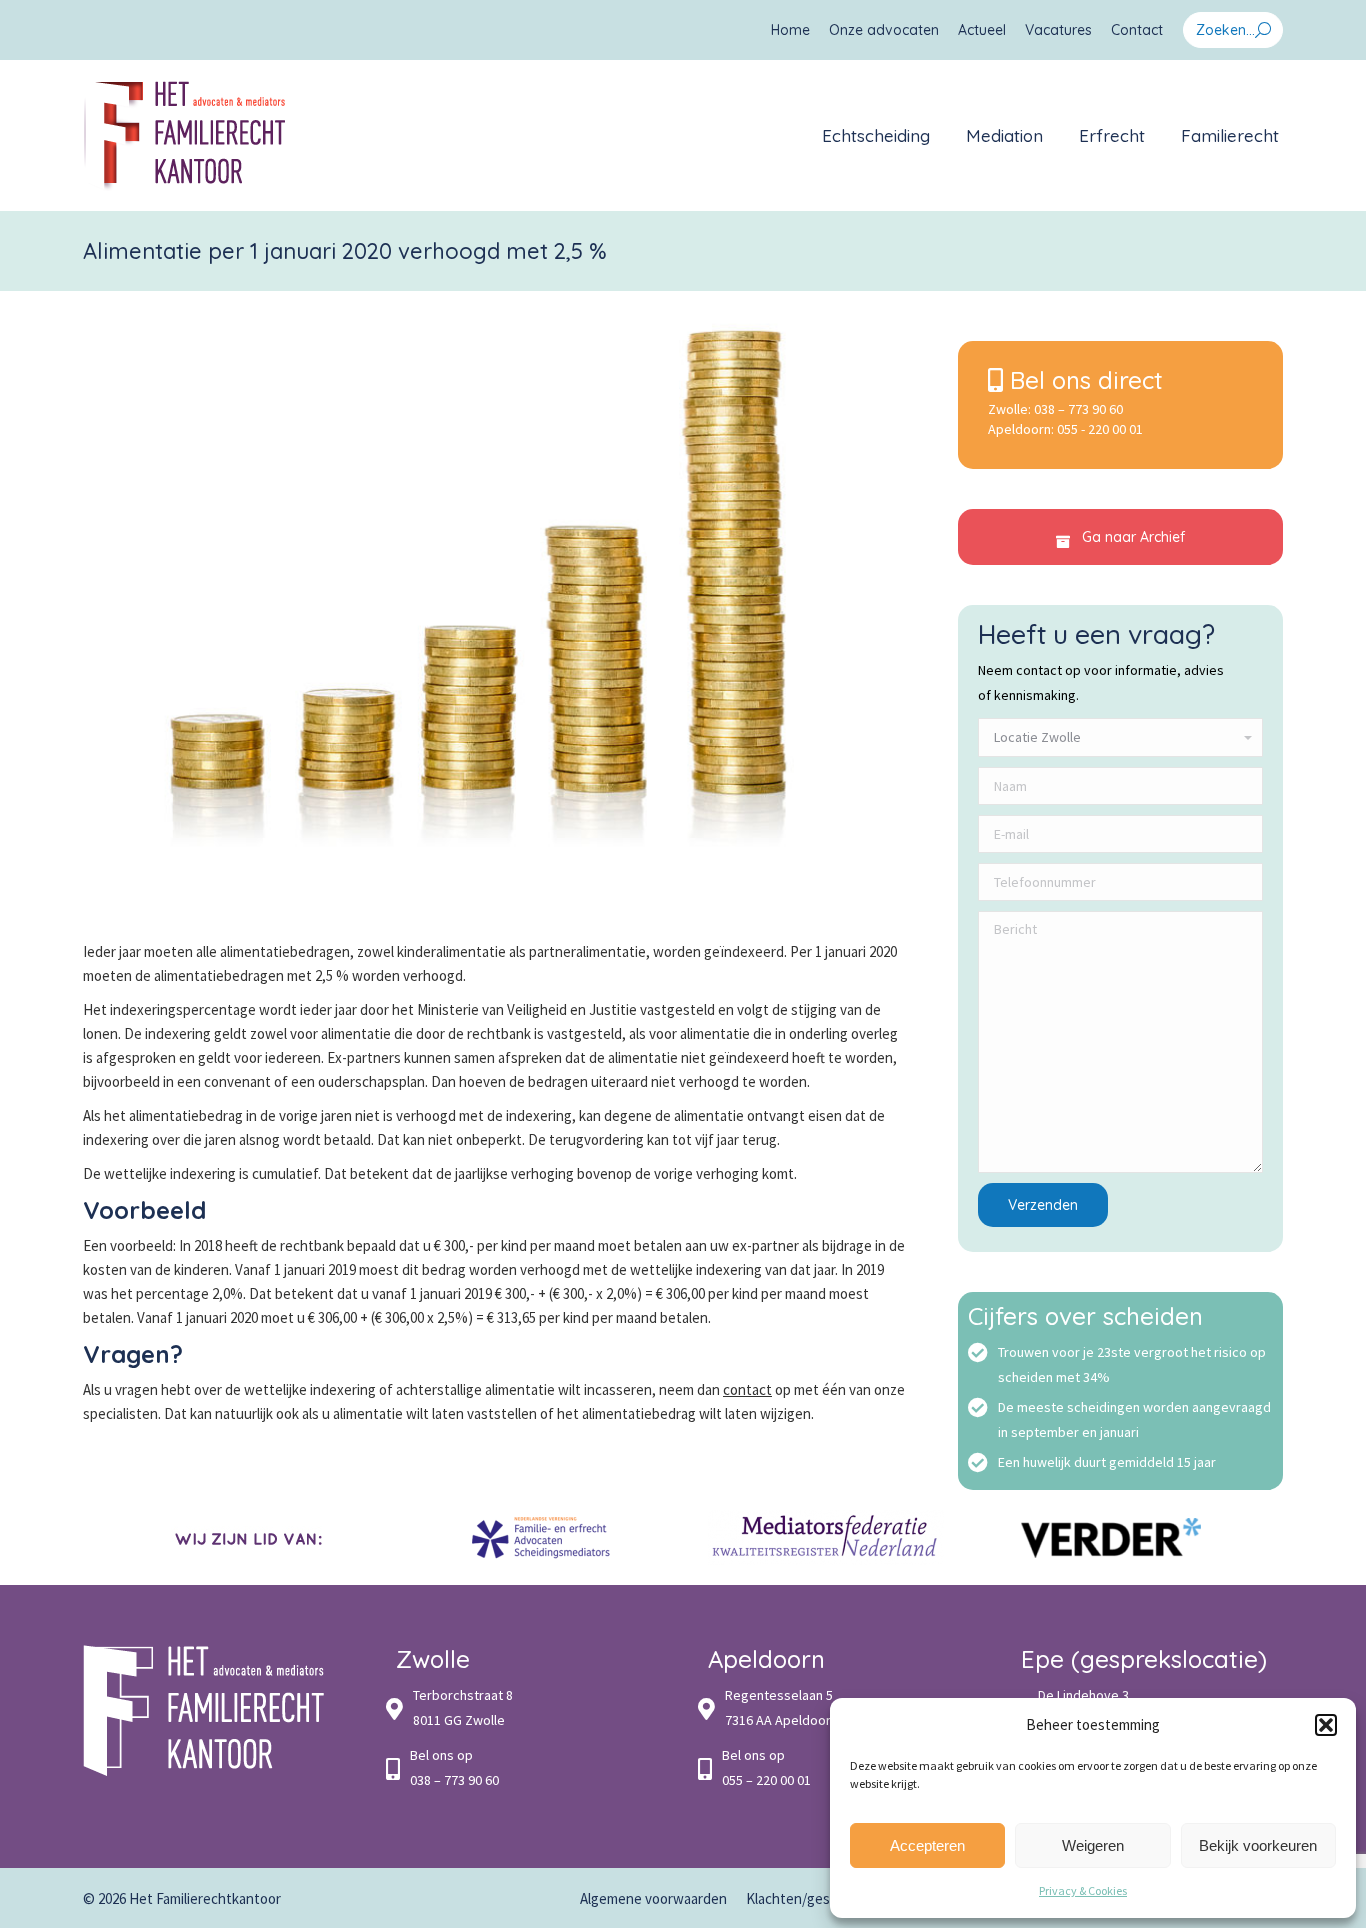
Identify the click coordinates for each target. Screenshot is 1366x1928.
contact (747, 1389)
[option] (255, 1537)
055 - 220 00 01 (1100, 429)
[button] (1326, 1725)
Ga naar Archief (1131, 537)
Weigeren (1093, 1845)
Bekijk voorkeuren (1258, 1845)
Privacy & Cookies (1083, 1890)
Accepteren (927, 1845)
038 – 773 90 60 (1078, 409)
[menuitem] (790, 30)
